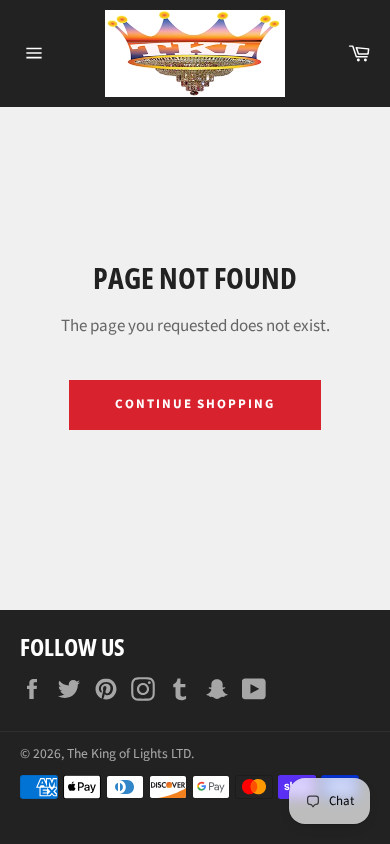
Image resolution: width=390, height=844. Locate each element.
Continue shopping (195, 404)
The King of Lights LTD (129, 753)
